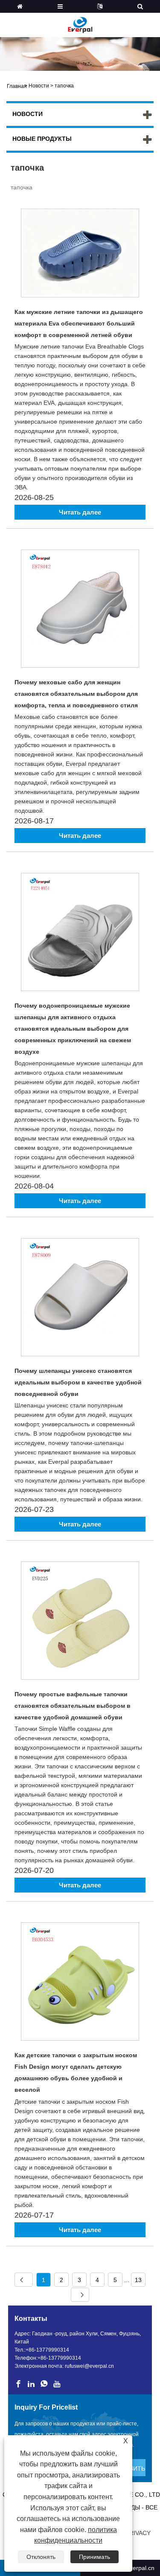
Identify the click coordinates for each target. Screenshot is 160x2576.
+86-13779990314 (47, 2350)
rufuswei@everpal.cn (89, 2366)
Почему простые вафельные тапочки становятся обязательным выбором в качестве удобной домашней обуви (73, 1706)
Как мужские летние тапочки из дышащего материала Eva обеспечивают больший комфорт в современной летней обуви (79, 323)
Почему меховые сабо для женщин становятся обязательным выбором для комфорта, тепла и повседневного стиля (76, 694)
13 (138, 2280)
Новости (39, 86)
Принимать (95, 2557)
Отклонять (41, 2557)
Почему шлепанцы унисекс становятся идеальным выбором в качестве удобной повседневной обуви (78, 1382)
